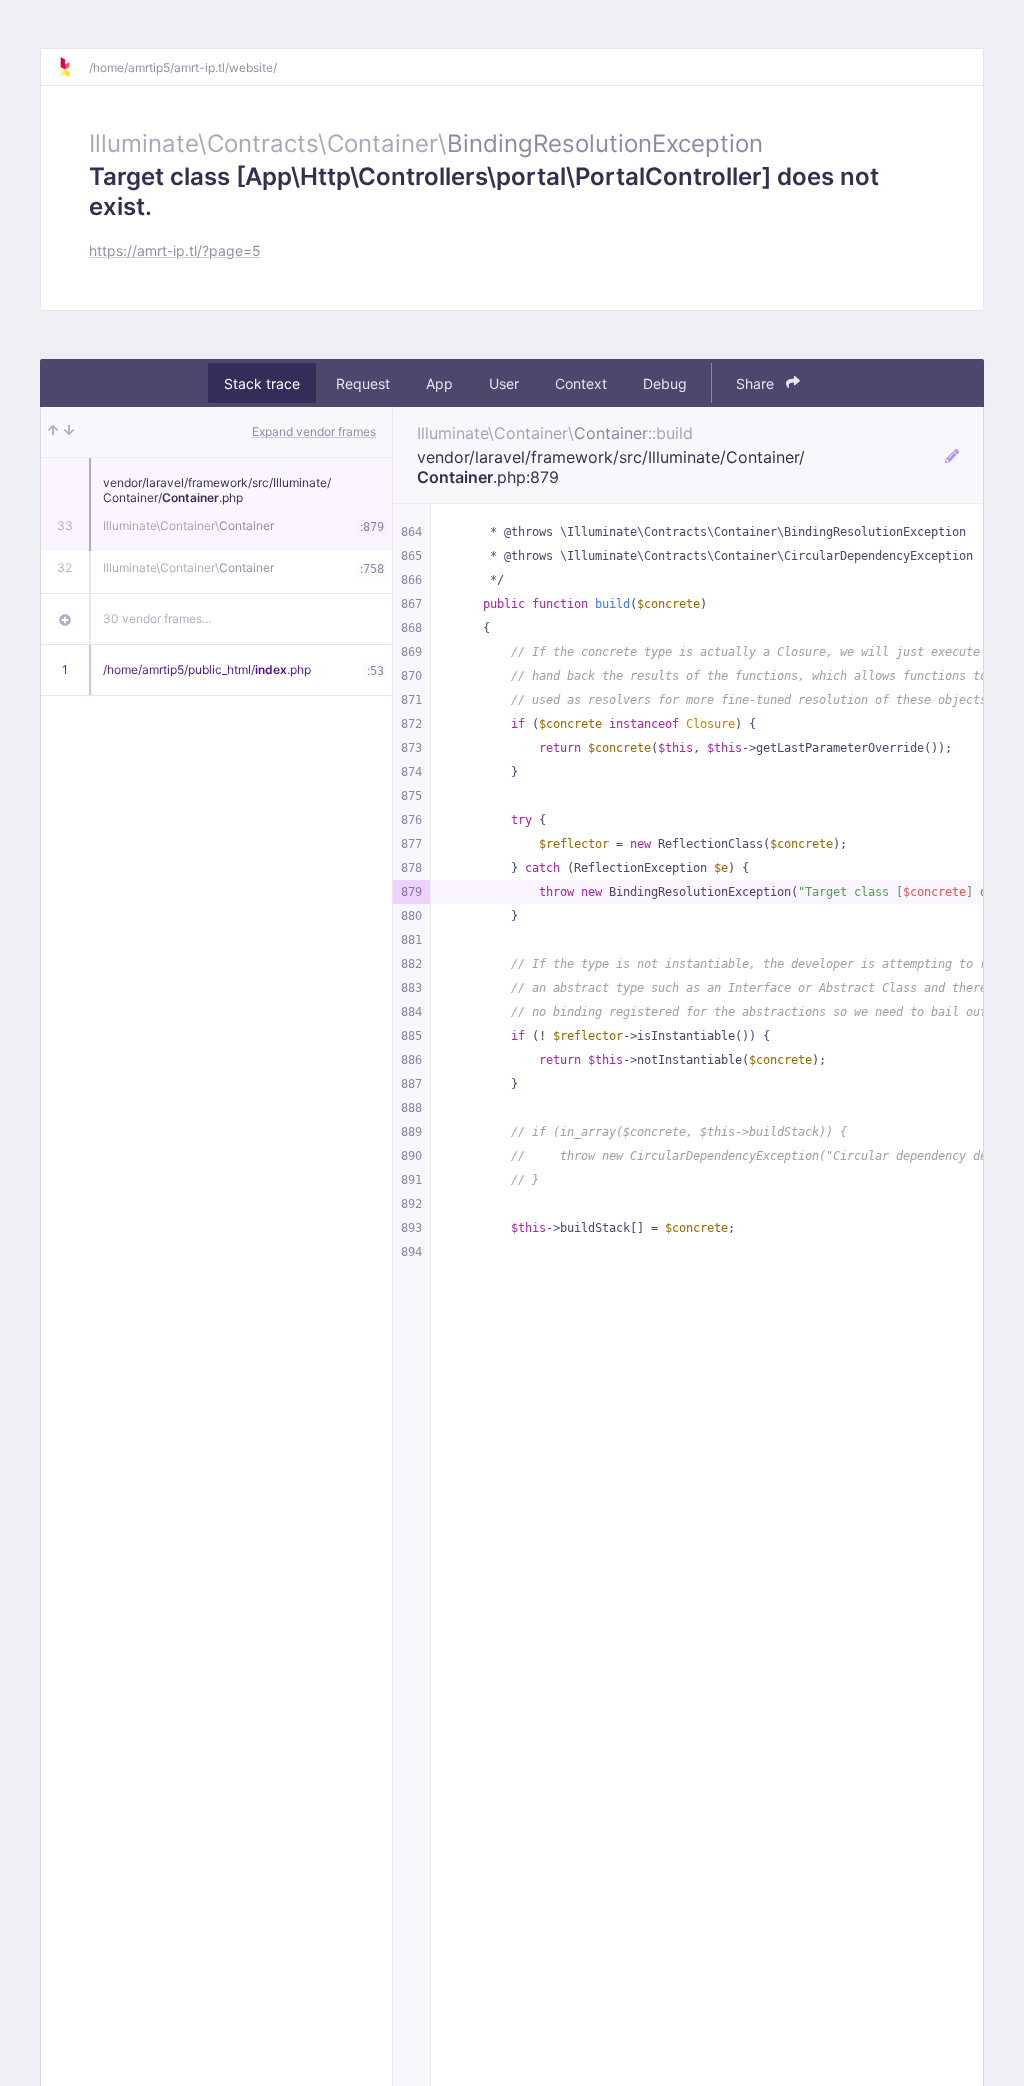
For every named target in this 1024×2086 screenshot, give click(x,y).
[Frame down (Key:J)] (69, 432)
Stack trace (262, 383)
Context (581, 383)
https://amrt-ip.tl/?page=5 (175, 250)
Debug (665, 383)
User (504, 383)
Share (757, 383)
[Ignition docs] (73, 67)
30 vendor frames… (157, 618)
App (439, 383)
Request (363, 383)
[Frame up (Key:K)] (53, 432)
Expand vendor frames (314, 431)
